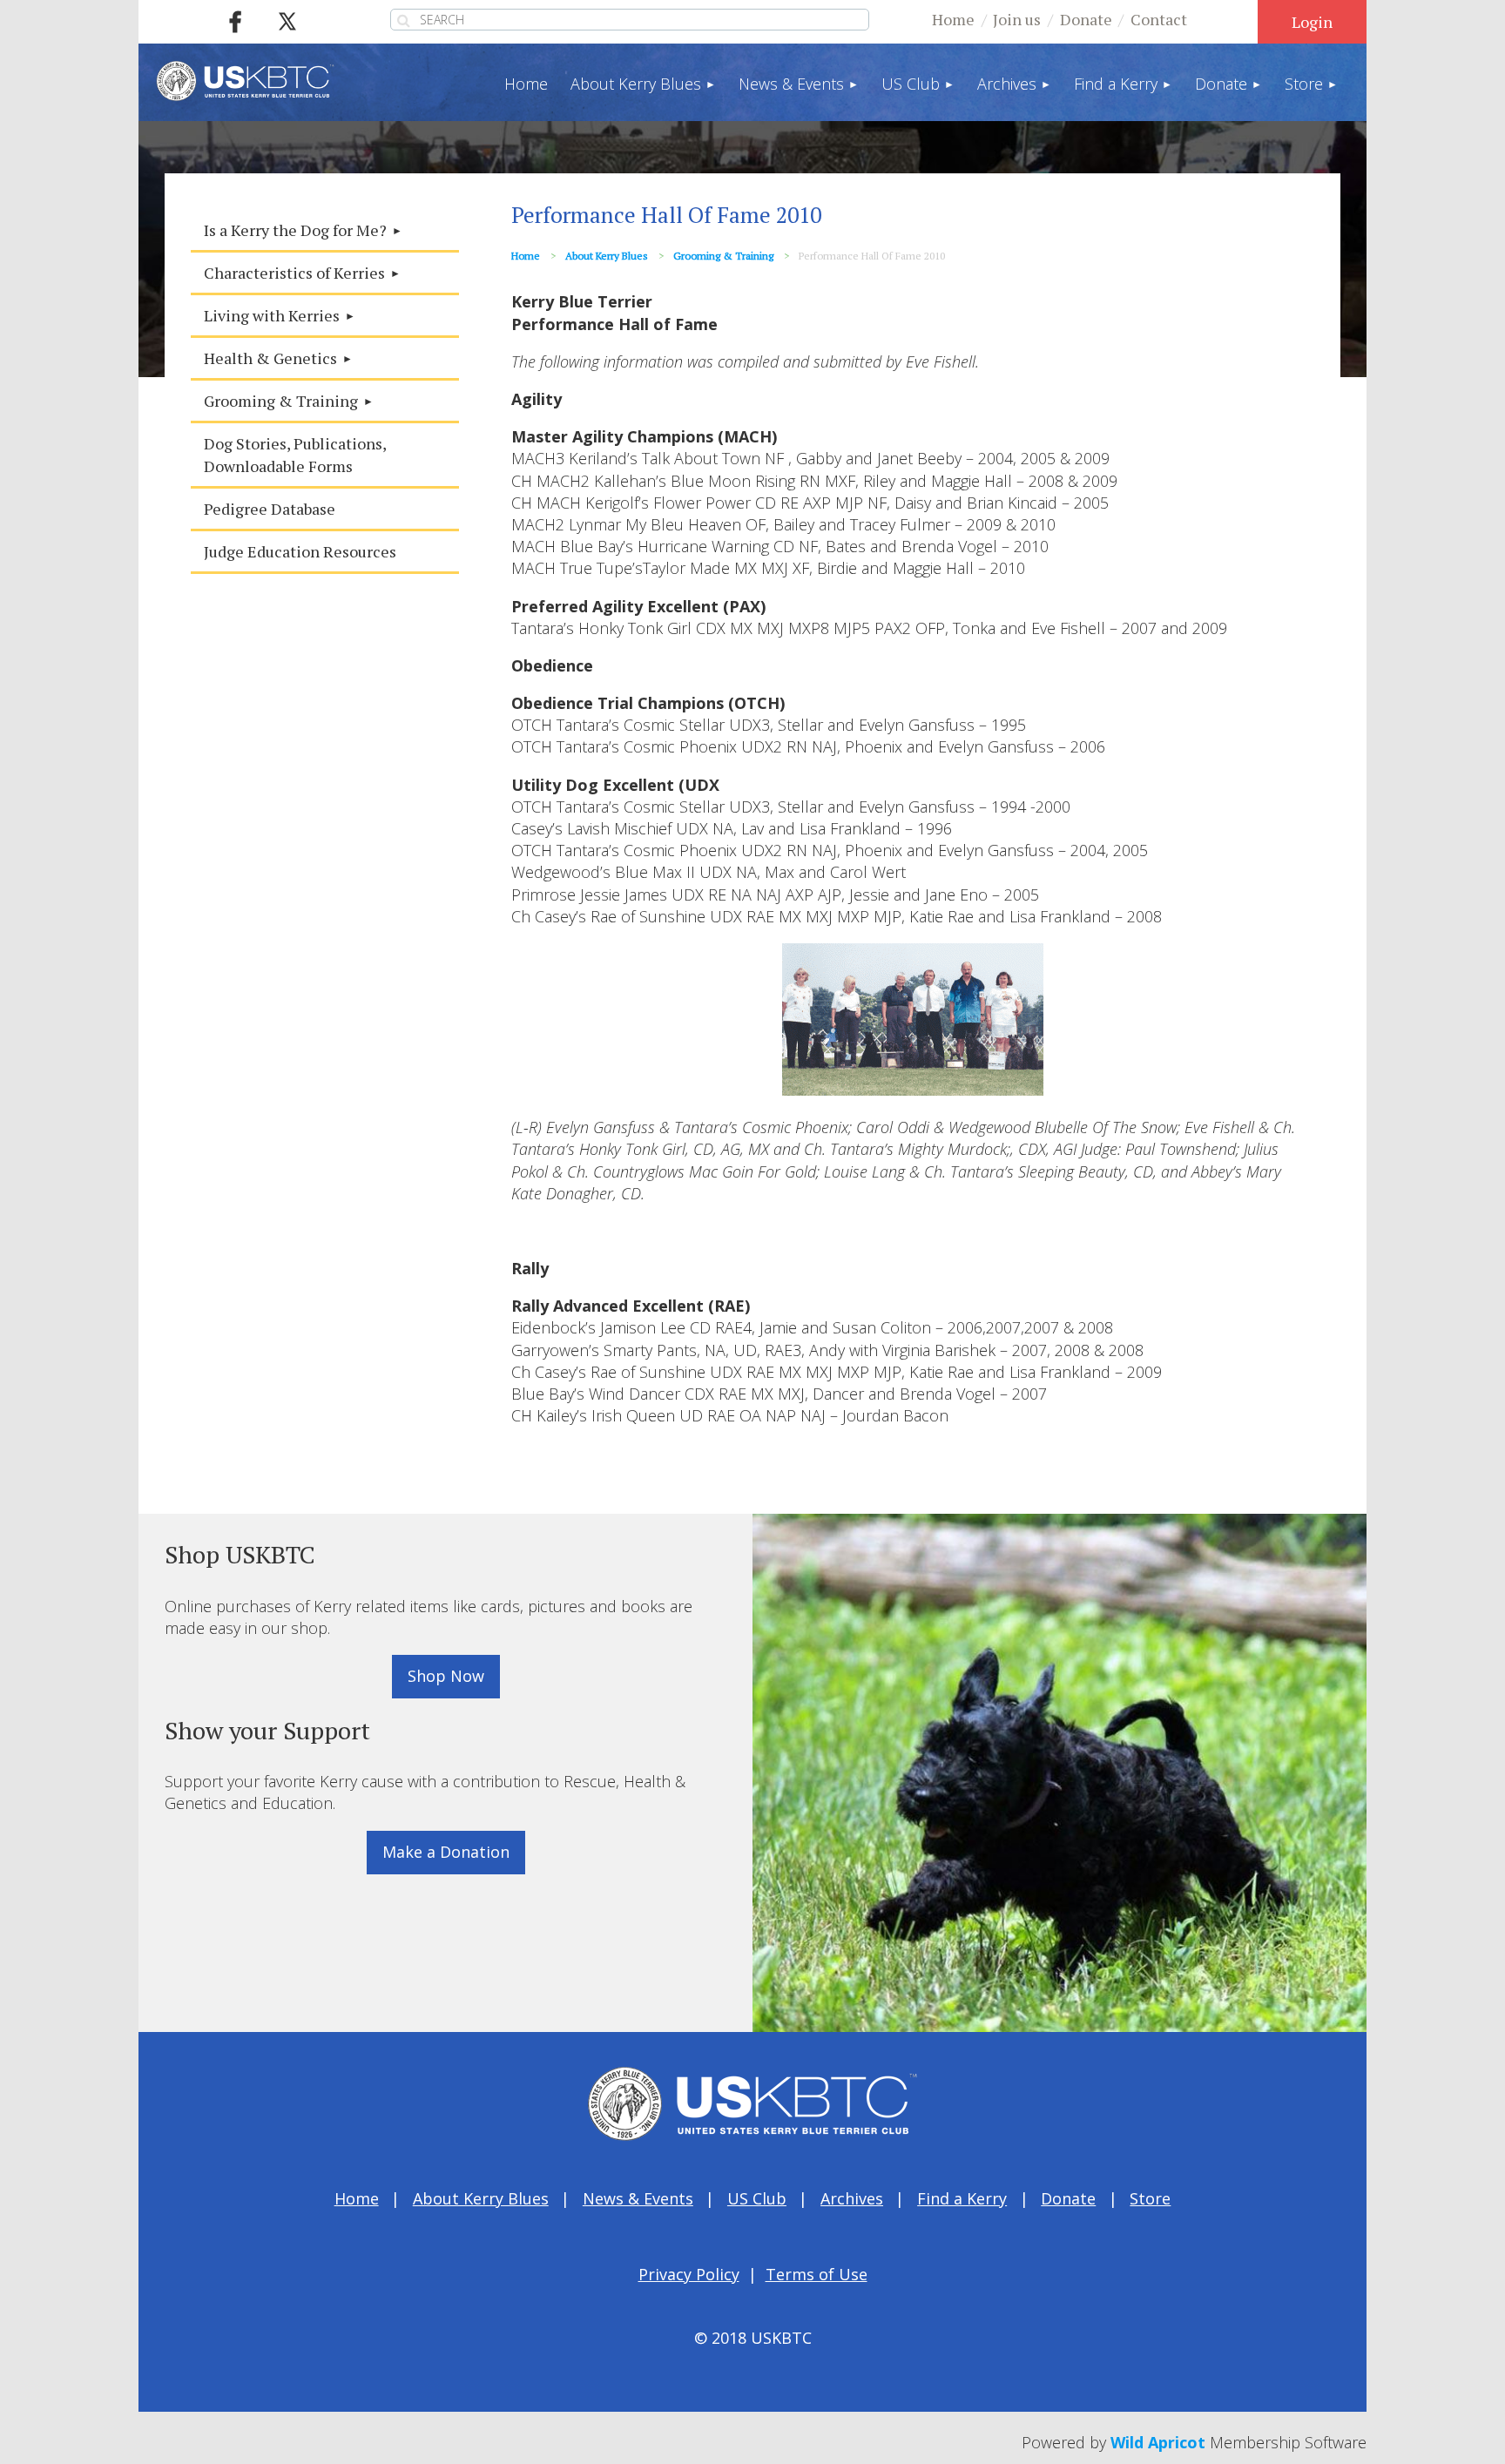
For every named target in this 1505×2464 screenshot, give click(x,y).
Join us (1017, 19)
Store (1150, 2198)
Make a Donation (446, 1852)
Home (953, 19)
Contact (1159, 19)
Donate (1086, 19)
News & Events (638, 2198)
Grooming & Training (723, 256)
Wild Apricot (1158, 2442)
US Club (757, 2198)
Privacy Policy (689, 2274)
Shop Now (446, 1676)
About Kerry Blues (607, 256)
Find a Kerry (962, 2198)
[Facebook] (235, 22)
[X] (287, 22)
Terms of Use (817, 2274)
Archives (852, 2198)
